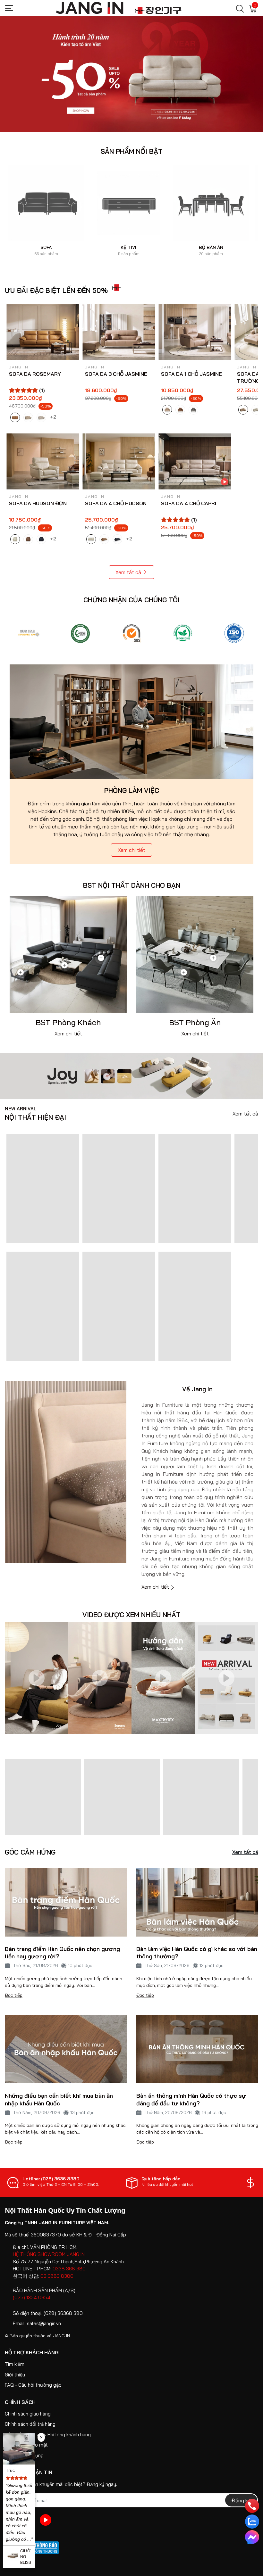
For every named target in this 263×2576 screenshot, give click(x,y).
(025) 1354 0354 (32, 2297)
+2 (54, 416)
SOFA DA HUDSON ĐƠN (38, 503)
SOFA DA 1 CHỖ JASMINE (191, 374)
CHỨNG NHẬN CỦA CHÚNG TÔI (131, 600)
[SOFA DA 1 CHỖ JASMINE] (195, 332)
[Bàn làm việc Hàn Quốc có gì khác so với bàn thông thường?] (197, 1902)
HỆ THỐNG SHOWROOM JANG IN (49, 2254)
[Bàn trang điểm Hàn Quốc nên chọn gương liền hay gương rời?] (66, 1902)
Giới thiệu (15, 2375)
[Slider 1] (131, 73)
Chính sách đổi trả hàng (30, 2424)
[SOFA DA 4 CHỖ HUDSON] (119, 461)
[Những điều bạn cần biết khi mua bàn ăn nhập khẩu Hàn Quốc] (66, 2049)
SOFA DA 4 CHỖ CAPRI (189, 503)
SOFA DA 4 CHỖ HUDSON (116, 503)
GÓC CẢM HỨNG (30, 1852)
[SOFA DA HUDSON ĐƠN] (43, 461)
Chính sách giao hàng (28, 2414)
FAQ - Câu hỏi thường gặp (33, 2385)
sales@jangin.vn (44, 2323)
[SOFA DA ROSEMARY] (43, 332)
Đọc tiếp (14, 1995)
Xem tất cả (128, 572)
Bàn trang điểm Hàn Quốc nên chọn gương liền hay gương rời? (62, 1953)
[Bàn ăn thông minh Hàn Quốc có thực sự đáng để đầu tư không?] (197, 2049)
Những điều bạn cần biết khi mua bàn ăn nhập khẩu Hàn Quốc (59, 2099)
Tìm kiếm (15, 2364)
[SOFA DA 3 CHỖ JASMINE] (119, 332)
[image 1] (131, 1075)
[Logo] (29, 633)
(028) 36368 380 (63, 2313)
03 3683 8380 (57, 2276)
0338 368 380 (69, 2269)
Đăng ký (241, 2500)
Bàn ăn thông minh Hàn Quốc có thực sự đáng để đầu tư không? (191, 2099)
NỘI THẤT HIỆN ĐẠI (35, 1114)
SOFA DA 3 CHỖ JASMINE (116, 374)
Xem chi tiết (131, 850)
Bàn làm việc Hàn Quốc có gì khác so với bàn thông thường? (197, 1953)
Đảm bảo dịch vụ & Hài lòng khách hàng (48, 2435)
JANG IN (61, 2336)
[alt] (234, 633)
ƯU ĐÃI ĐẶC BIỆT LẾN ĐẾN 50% (56, 290)
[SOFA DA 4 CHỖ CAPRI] (195, 461)
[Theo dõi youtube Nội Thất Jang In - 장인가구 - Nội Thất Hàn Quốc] (46, 2520)
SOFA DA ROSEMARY (35, 374)
